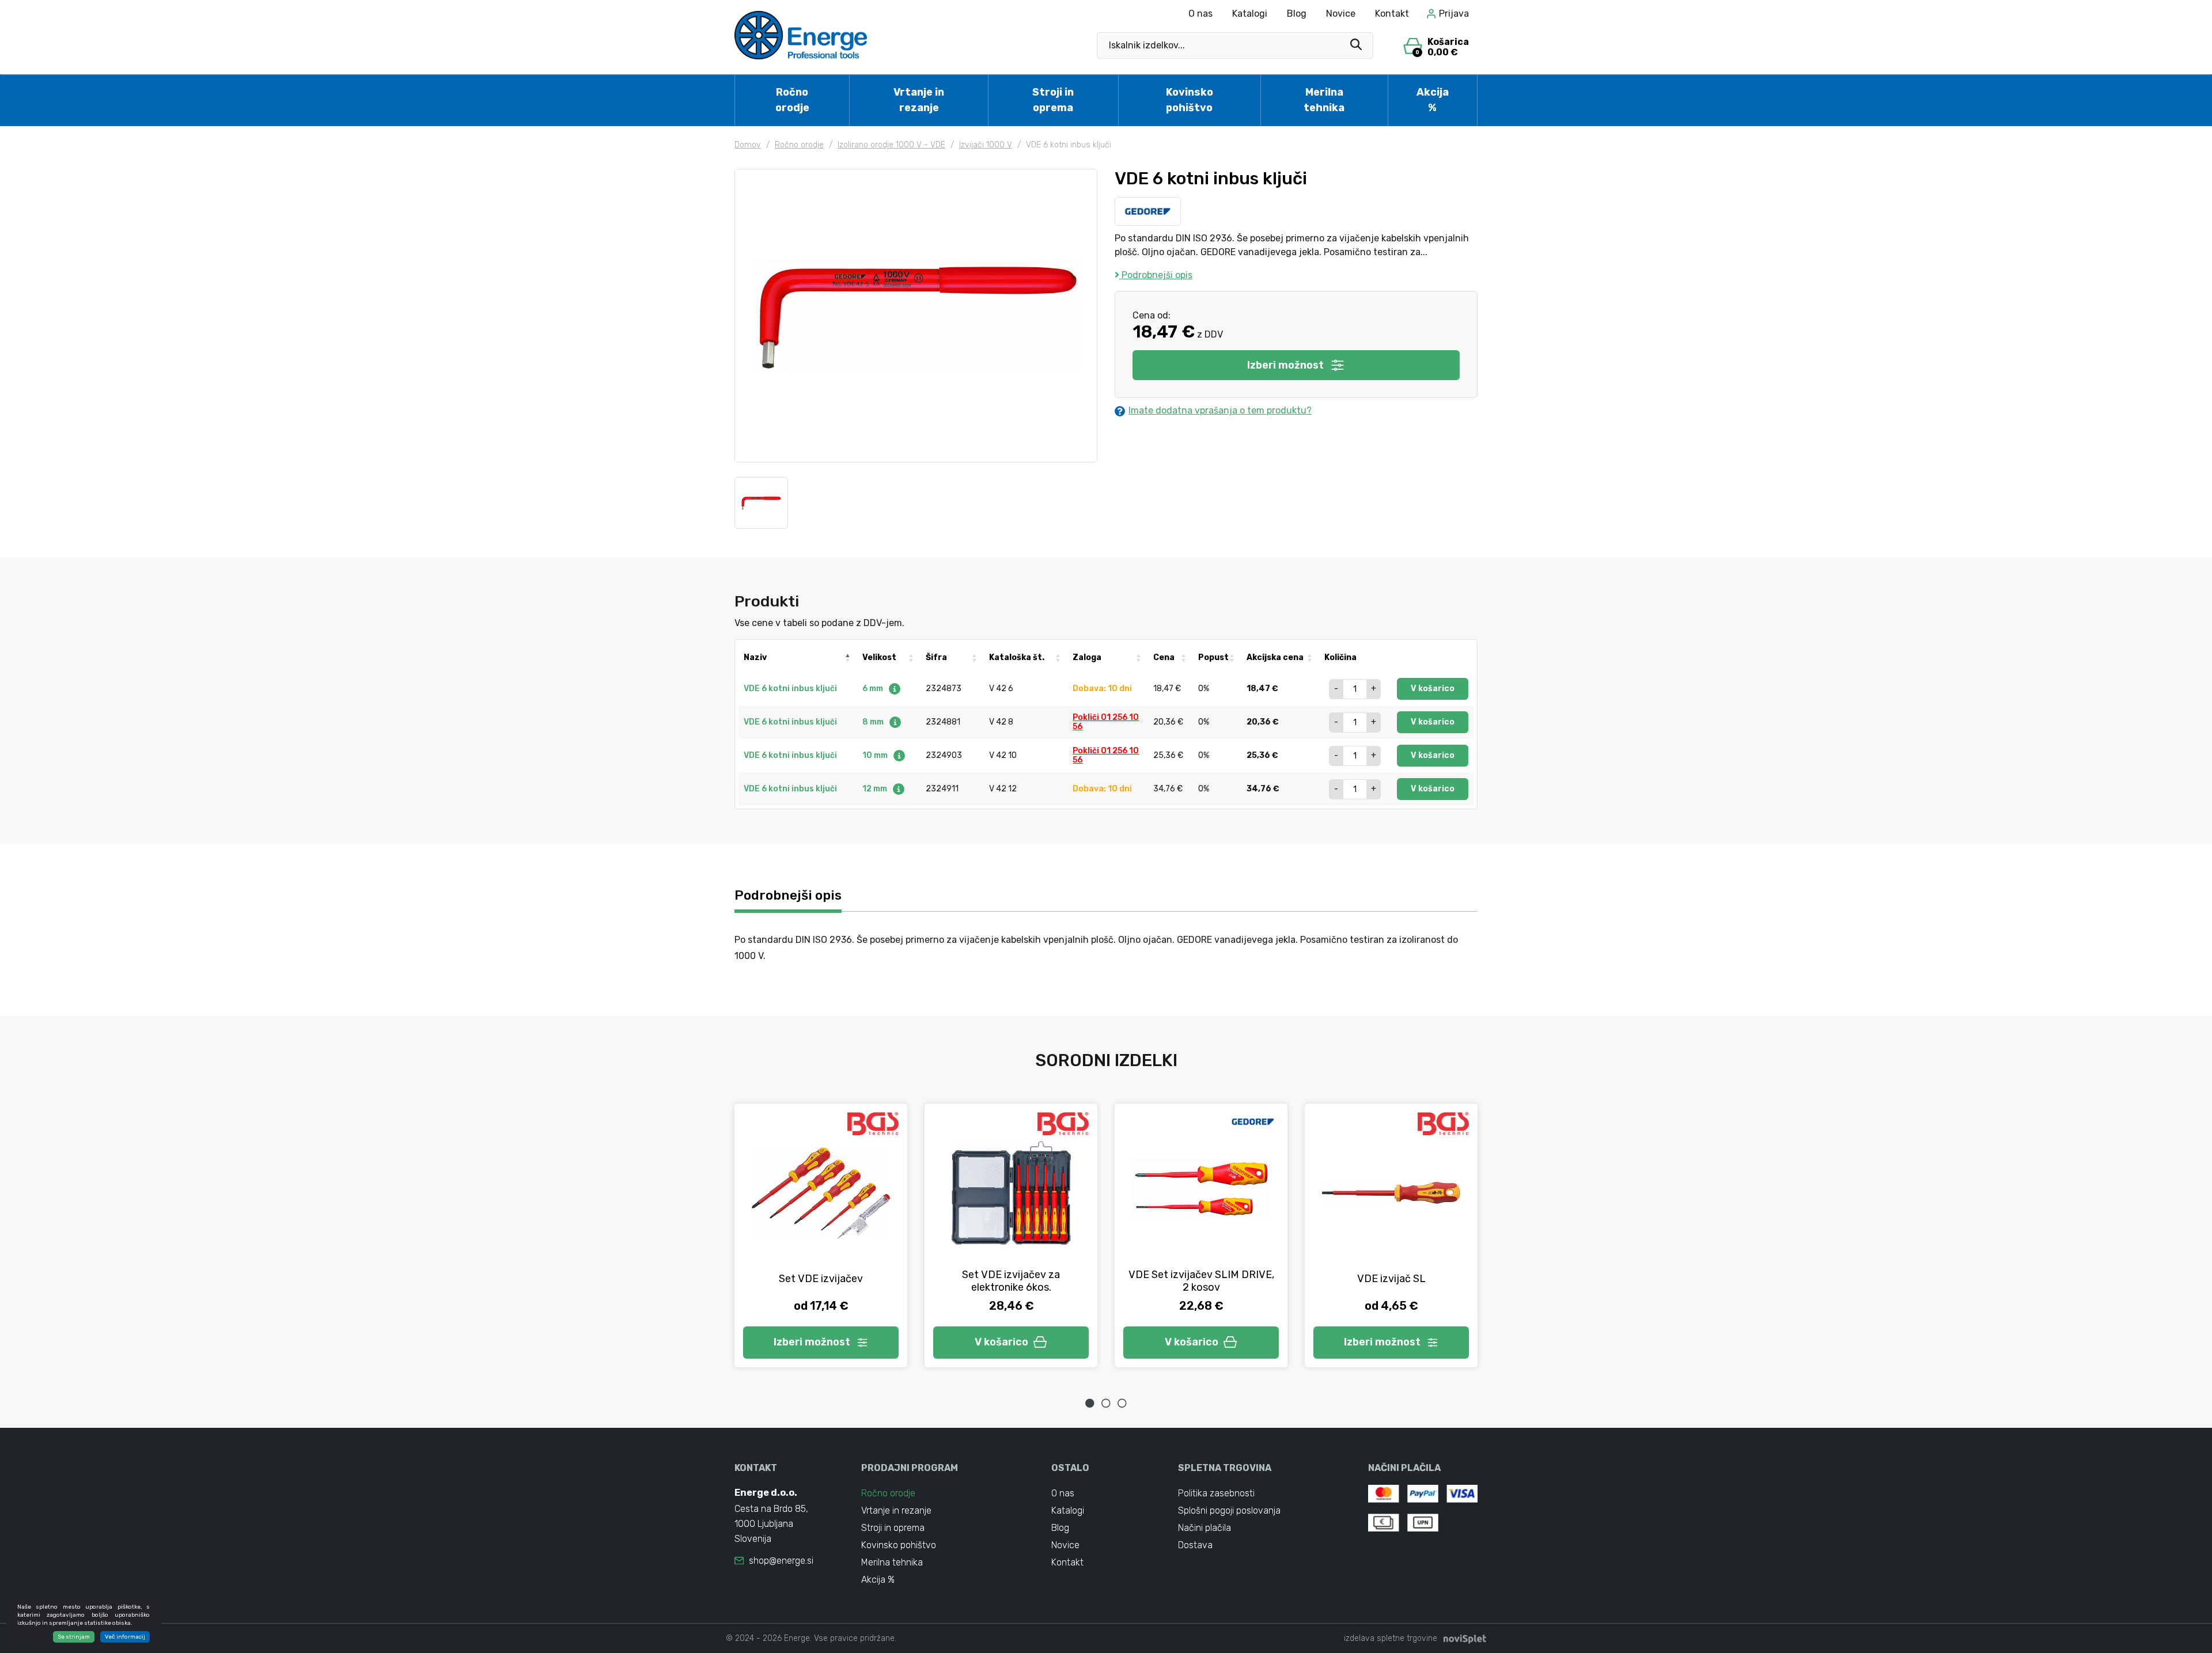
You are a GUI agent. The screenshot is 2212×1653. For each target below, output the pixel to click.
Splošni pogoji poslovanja (1229, 1510)
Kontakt (1392, 14)
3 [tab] (1122, 1403)
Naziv (755, 657)
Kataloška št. (1017, 657)
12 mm (876, 789)
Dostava (1195, 1545)
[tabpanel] (821, 1235)
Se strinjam (74, 1637)
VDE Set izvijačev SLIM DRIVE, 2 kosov (1201, 1281)
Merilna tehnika (1324, 100)
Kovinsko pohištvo (1190, 100)
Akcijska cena (1275, 657)
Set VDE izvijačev (821, 1279)
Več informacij (125, 1637)
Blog (1297, 14)
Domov (748, 145)
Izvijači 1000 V (986, 145)
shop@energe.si (781, 1561)
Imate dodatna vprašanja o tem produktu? (1220, 410)
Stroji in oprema (1053, 100)
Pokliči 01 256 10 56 (1106, 722)
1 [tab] (1090, 1403)
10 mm (876, 755)
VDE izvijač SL (1391, 1279)
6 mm (874, 689)
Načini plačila (1205, 1528)
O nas (1200, 14)
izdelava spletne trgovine (1391, 1638)
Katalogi (1250, 14)
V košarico (1433, 689)
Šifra (936, 657)
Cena (1164, 657)
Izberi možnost (1285, 365)
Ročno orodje (792, 100)
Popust (1213, 657)
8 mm (874, 722)
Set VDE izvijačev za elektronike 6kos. (1011, 1281)
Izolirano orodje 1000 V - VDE (891, 145)
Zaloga (1087, 657)
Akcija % (1433, 100)
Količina (1340, 657)
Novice (1341, 14)
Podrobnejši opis (1156, 275)
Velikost (879, 657)
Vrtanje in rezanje (919, 100)
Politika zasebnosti (1216, 1493)
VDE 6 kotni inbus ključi (790, 689)
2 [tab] (1106, 1403)
